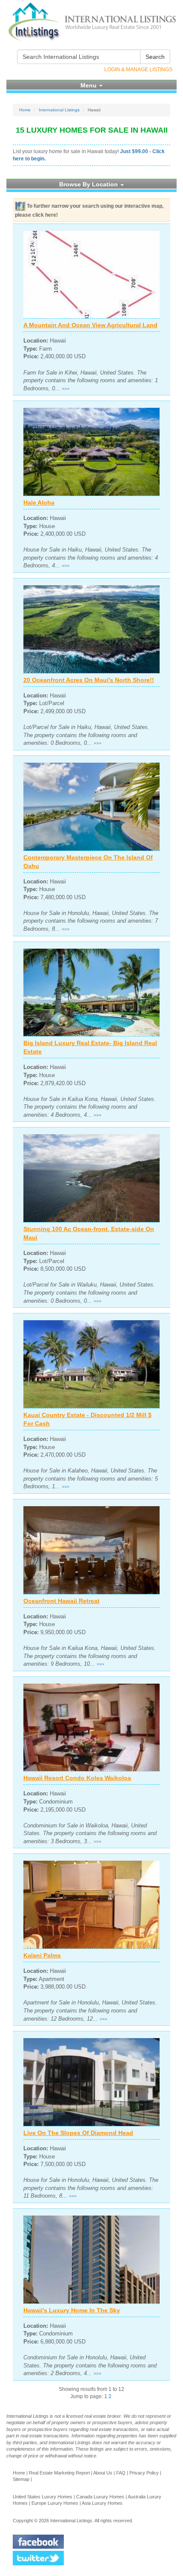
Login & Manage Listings (138, 70)
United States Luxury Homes (43, 2497)
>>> (66, 389)
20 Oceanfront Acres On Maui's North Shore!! (89, 680)
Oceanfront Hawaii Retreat (61, 1601)
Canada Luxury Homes (100, 2497)
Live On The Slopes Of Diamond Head (78, 2133)
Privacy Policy (144, 2473)
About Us (103, 2473)
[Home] (91, 22)
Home (25, 110)
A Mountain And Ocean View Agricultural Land (90, 325)
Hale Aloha (39, 502)
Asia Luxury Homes (102, 2503)
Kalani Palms (42, 1955)
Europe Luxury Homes (55, 2503)
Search (155, 57)
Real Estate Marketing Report (59, 2473)
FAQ (121, 2473)
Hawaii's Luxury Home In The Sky (72, 2310)
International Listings (59, 110)
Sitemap (21, 2479)
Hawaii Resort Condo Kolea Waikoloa (77, 1778)
